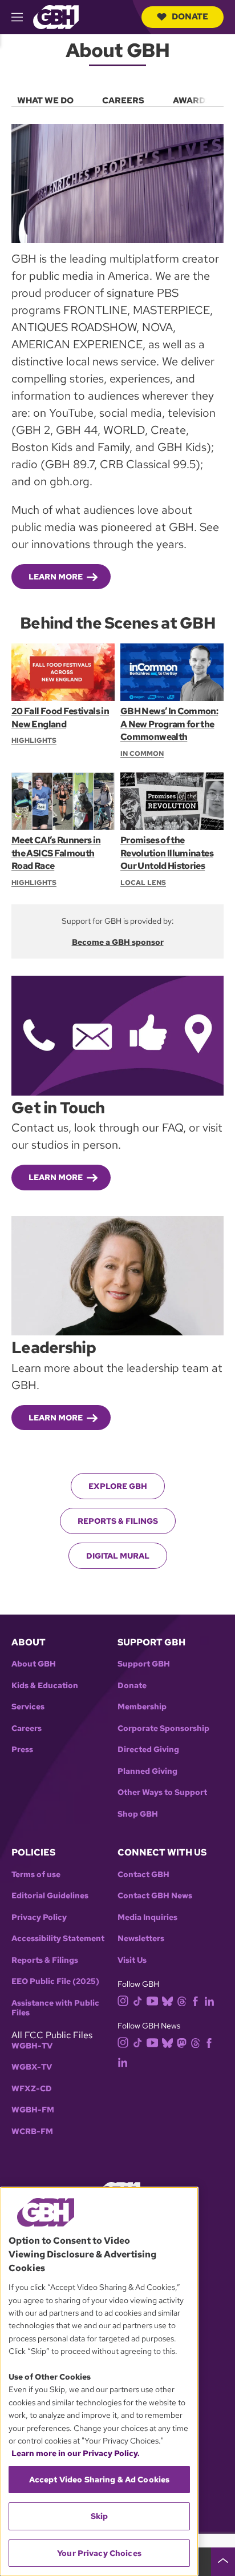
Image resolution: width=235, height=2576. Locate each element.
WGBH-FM (33, 2110)
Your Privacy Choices (99, 2553)
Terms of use (36, 1875)
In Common (142, 754)
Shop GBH (138, 1814)
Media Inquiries (147, 1917)
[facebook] (195, 2001)
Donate (190, 17)
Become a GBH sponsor (118, 942)
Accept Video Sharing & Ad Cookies (100, 2480)
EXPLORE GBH (118, 1486)
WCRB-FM (32, 2132)
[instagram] (123, 2000)
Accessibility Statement (58, 1939)
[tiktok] (138, 2001)
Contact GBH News (155, 1896)
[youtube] (152, 2000)
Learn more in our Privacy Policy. (76, 2453)
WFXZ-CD (32, 2089)
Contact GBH (143, 1875)
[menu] (117, 98)
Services (28, 1707)
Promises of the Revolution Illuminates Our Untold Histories (167, 853)
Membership (142, 1707)
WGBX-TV (32, 2067)
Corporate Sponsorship (163, 1728)
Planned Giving (147, 1771)
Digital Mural (118, 1556)
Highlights (34, 740)
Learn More (56, 577)
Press (22, 1750)
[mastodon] (182, 2042)
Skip (100, 2516)
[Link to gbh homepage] (56, 16)
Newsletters (141, 1939)
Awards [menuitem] (192, 100)
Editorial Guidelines (50, 1896)
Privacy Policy (39, 1917)
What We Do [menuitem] (45, 100)
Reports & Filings (118, 1521)
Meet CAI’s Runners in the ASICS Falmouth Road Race (56, 853)
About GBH (34, 1664)
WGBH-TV (32, 2046)
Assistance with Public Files (55, 2008)
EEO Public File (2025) (55, 1981)
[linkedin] (209, 2001)
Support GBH (144, 1664)
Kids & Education (45, 1686)
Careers (27, 1728)
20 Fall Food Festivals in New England (60, 717)
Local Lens (143, 883)
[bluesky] (167, 2001)
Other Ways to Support (162, 1792)
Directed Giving (148, 1750)
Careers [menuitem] (123, 100)
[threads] (182, 2001)
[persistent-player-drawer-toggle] (223, 2562)
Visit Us (132, 1960)
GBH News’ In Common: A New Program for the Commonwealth (169, 724)
